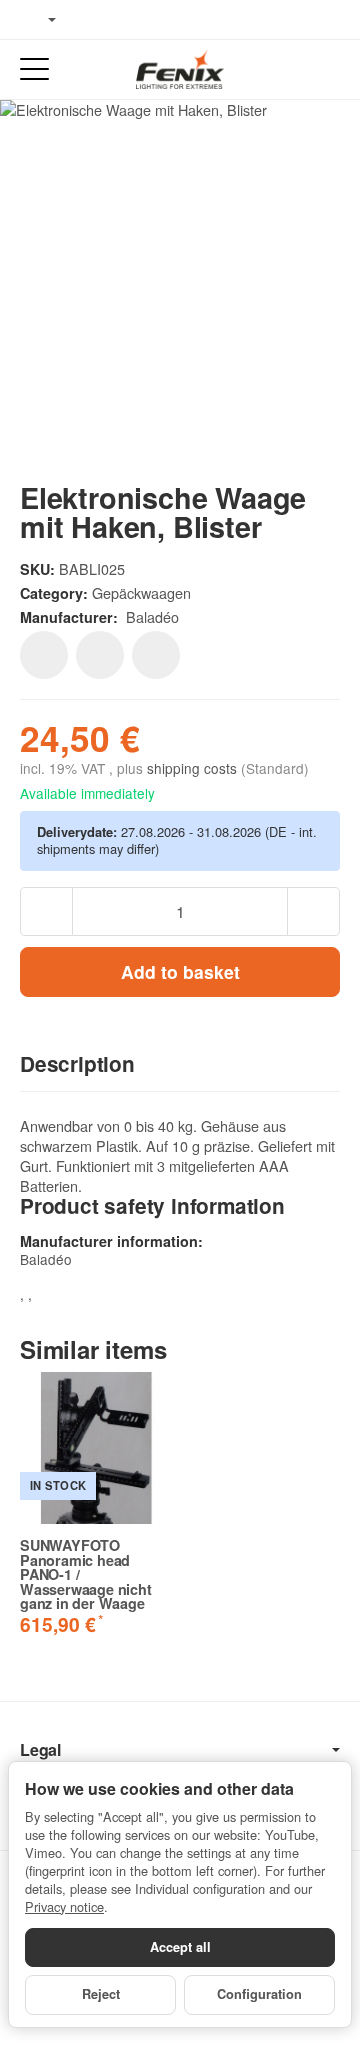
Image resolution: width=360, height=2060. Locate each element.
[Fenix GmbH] (180, 69)
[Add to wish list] (44, 655)
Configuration (259, 1994)
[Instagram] (150, 20)
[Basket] (325, 69)
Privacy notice (64, 1906)
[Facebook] (91, 20)
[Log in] (288, 69)
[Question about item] (156, 655)
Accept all (180, 1947)
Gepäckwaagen (141, 592)
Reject (101, 1994)
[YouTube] (121, 20)
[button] (180, 1065)
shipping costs (194, 768)
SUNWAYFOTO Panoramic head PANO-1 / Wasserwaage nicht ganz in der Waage (86, 1574)
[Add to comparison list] (100, 655)
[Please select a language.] (38, 20)
